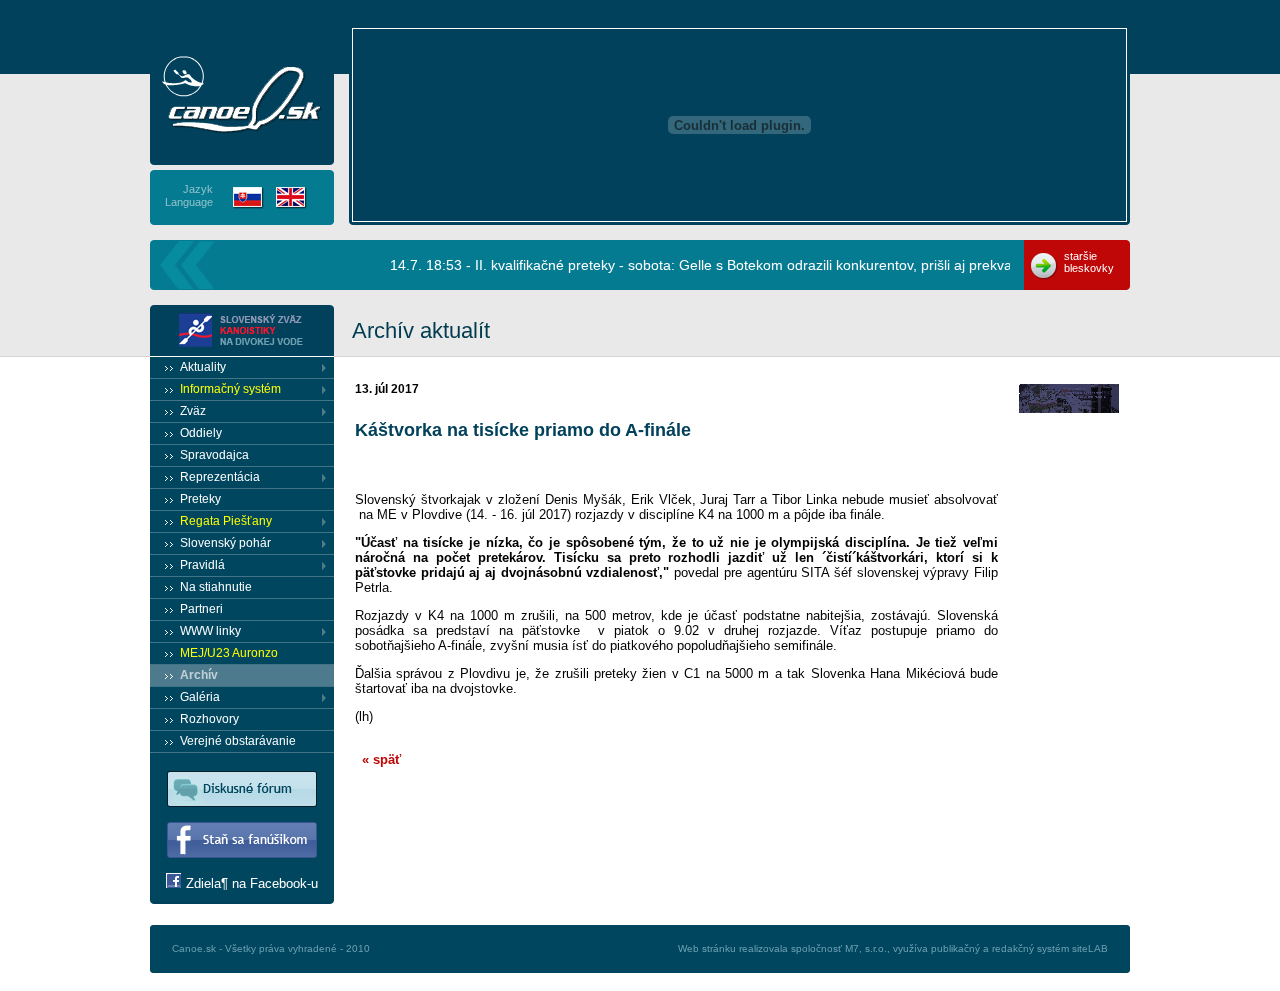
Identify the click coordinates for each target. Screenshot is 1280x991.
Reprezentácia (220, 477)
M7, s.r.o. (866, 948)
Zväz (193, 411)
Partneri (201, 609)
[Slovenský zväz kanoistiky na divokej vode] (241, 94)
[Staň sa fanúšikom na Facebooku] (242, 868)
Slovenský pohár (225, 543)
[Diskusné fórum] (242, 817)
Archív (199, 675)
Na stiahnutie (216, 587)
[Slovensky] (248, 198)
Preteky (200, 499)
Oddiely (201, 433)
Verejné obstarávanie (238, 741)
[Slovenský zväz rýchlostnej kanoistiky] (242, 331)
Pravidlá (202, 565)
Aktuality (203, 367)
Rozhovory (209, 719)
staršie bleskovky (1089, 262)
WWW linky (210, 631)
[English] (291, 198)
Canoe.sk (194, 948)
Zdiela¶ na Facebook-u (252, 883)
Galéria (200, 697)
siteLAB (1090, 948)
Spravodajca (214, 455)
